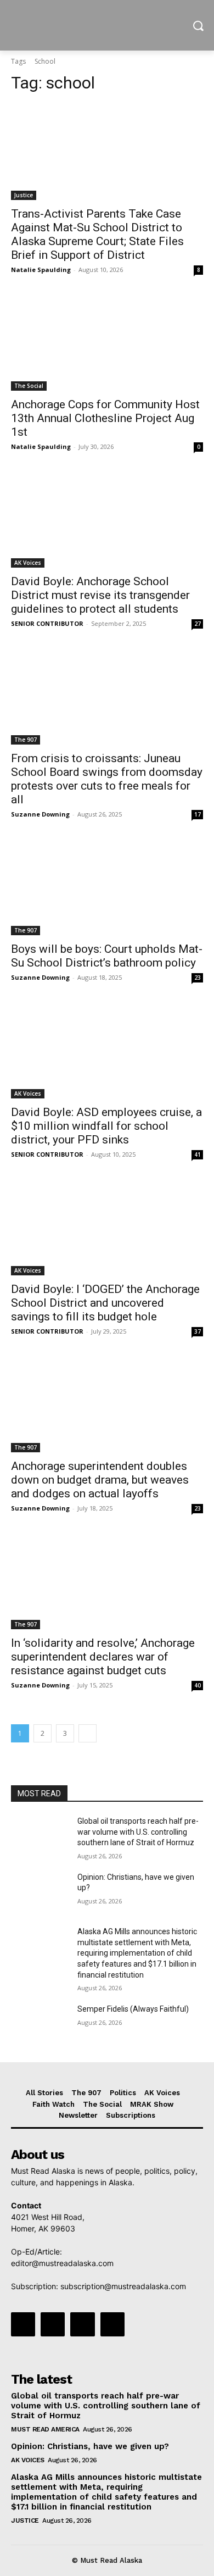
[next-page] (88, 1733)
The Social (29, 386)
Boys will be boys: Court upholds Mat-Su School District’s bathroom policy (107, 956)
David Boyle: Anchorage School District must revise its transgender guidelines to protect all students (100, 595)
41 (198, 1154)
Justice (24, 195)
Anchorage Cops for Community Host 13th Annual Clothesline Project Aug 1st (105, 418)
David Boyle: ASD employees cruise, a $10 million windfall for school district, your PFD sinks (106, 1126)
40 (198, 1685)
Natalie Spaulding (41, 270)
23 (198, 978)
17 (198, 814)
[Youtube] (112, 2324)
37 (198, 1331)
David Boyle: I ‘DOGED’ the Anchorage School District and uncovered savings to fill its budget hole (105, 1303)
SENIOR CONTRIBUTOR (47, 623)
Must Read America (45, 2429)
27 (198, 624)
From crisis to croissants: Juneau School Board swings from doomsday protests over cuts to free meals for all (107, 779)
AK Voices (28, 563)
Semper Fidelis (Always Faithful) (133, 2009)
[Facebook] (23, 2324)
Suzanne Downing (40, 814)
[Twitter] (82, 2324)
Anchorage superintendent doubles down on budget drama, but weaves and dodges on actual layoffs (100, 1480)
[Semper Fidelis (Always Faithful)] (40, 2024)
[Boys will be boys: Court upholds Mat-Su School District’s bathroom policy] (107, 887)
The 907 (26, 740)
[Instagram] (53, 2324)
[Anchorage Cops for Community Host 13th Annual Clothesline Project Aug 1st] (107, 343)
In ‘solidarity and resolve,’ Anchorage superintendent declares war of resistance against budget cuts (103, 1657)
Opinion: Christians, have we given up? (90, 2446)
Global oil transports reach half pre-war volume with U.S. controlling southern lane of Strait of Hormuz (138, 1832)
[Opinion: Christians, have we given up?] (40, 1892)
